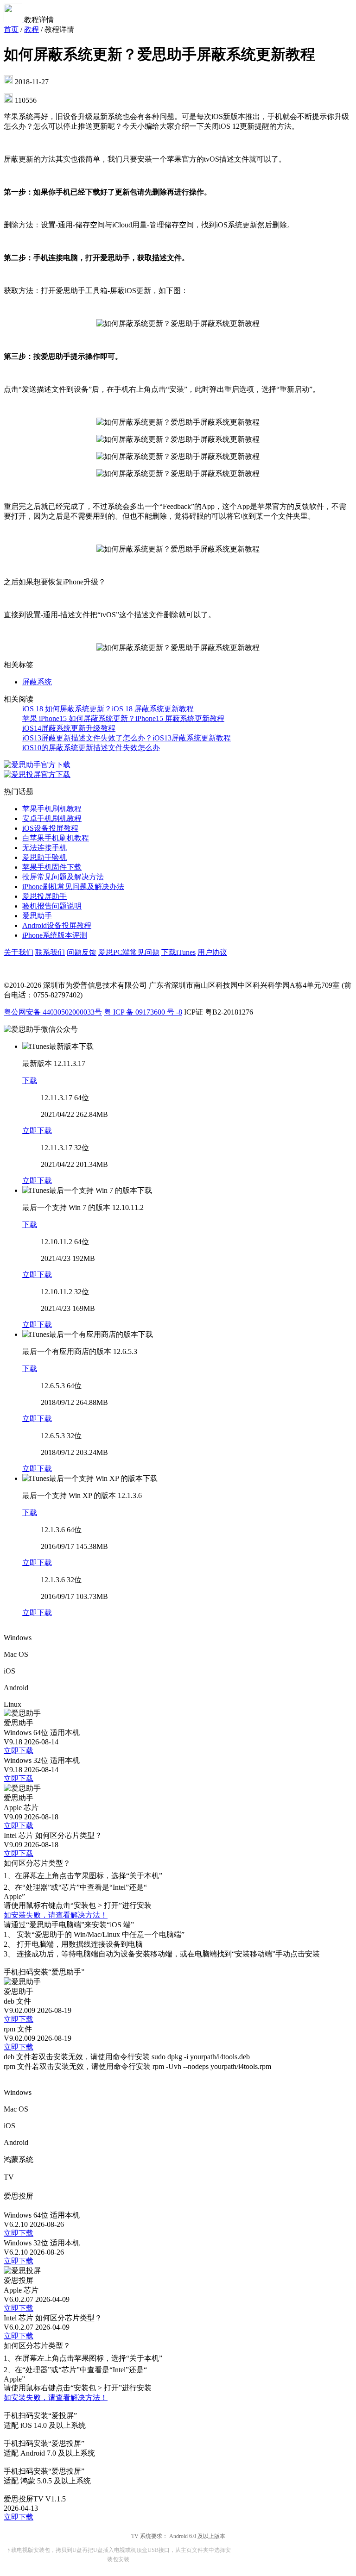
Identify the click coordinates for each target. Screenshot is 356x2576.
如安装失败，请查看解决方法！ (56, 1915)
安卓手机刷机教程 (52, 818)
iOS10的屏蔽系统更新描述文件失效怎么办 (91, 748)
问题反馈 (82, 952)
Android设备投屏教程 (57, 925)
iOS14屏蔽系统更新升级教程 (69, 728)
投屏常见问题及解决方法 (63, 877)
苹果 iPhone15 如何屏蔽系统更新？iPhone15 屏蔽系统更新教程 (123, 718)
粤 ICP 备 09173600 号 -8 (143, 1012)
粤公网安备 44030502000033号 (53, 1012)
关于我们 (19, 952)
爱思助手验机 (44, 857)
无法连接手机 (44, 848)
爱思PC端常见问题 (129, 952)
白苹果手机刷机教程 (56, 838)
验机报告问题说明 (52, 906)
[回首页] (14, 20)
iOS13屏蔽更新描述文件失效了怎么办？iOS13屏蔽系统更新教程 (127, 738)
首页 (11, 29)
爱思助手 (37, 916)
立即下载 (37, 1131)
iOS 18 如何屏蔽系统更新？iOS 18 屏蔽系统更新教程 (108, 709)
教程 (32, 29)
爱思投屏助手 (44, 896)
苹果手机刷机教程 (52, 809)
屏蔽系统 (37, 682)
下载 (30, 1081)
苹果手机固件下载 (52, 867)
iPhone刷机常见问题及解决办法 (73, 887)
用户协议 (212, 952)
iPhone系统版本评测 (55, 935)
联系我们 (50, 952)
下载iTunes (178, 952)
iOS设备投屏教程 (50, 828)
